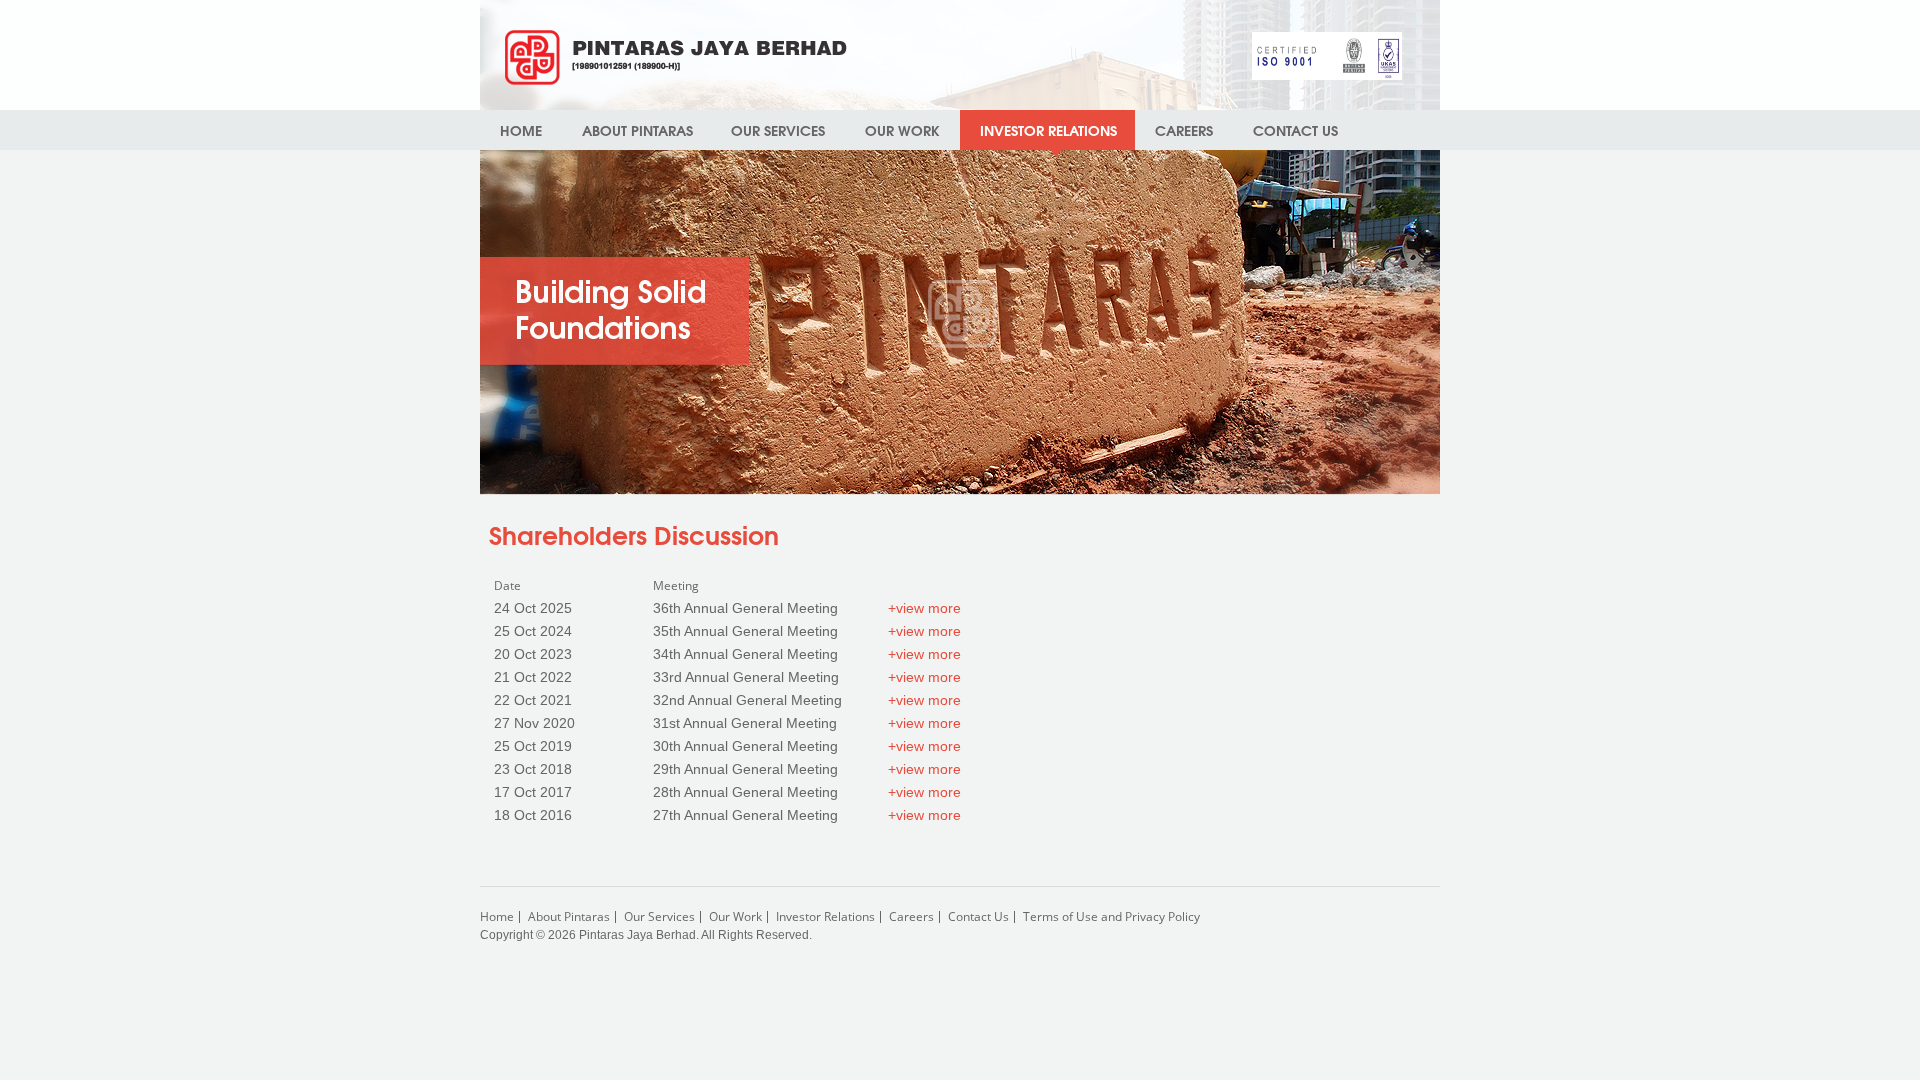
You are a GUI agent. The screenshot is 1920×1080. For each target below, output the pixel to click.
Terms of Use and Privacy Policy (1111, 916)
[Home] (676, 57)
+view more (924, 608)
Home (521, 130)
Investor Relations (825, 916)
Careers (1184, 130)
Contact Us (1295, 130)
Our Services (778, 130)
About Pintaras (569, 916)
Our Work (902, 130)
